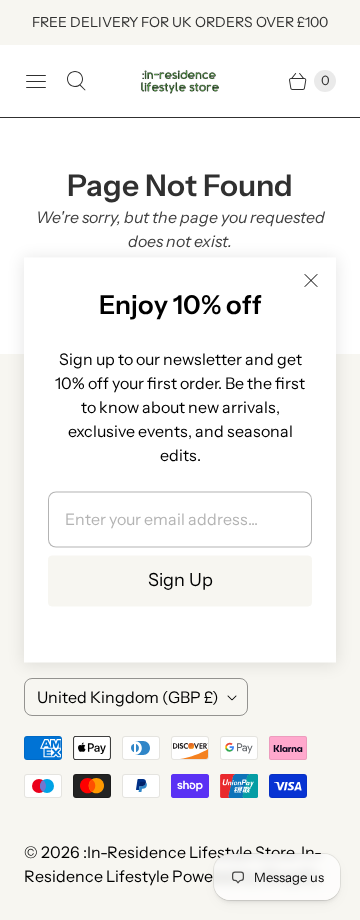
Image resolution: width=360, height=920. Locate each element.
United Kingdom (128, 697)
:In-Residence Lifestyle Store (188, 852)
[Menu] (36, 81)
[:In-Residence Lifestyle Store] (180, 81)
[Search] (76, 81)
